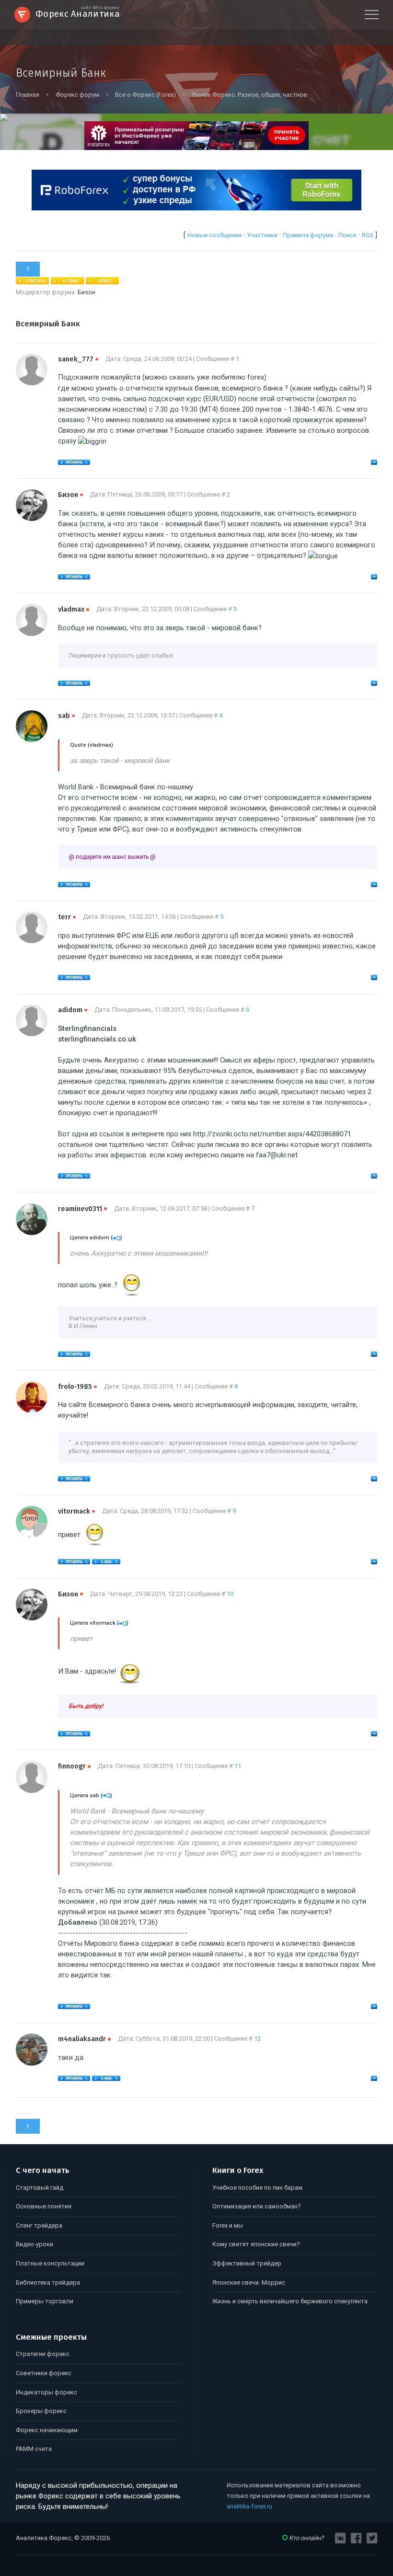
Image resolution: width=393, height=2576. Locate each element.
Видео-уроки (35, 2244)
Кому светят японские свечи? (256, 2244)
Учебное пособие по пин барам (257, 2188)
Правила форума (308, 235)
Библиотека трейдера (48, 2282)
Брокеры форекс (41, 2411)
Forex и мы (228, 2225)
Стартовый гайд (40, 2188)
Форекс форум (77, 95)
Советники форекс (44, 2373)
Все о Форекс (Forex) (145, 95)
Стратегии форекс (43, 2354)
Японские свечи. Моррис (249, 2282)
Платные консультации (50, 2263)
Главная (28, 95)
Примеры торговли (45, 2301)
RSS (368, 235)
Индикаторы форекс (46, 2392)
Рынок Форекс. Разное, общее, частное (249, 95)
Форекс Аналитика (78, 13)
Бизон (87, 292)
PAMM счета (34, 2449)
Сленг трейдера (39, 2225)
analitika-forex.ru (249, 2506)
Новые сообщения (214, 235)
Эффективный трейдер (247, 2263)
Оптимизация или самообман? (257, 2206)
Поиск (347, 235)
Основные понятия (44, 2206)
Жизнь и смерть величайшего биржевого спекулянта (290, 2301)
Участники (262, 235)
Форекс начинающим (47, 2430)
